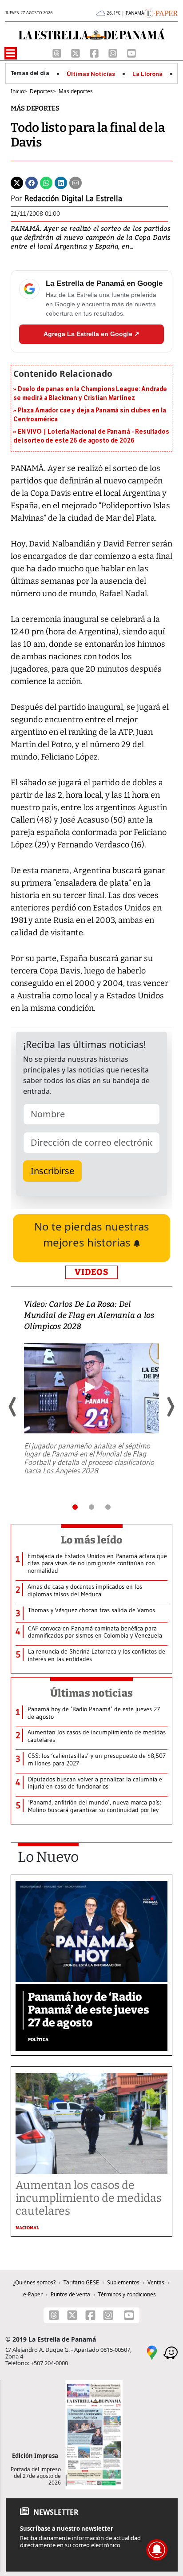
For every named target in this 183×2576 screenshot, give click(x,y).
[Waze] (171, 2352)
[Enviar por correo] (76, 182)
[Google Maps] (152, 2352)
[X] (76, 52)
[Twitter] (17, 182)
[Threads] (58, 52)
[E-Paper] (161, 12)
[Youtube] (131, 52)
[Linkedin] (61, 182)
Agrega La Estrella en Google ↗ (91, 334)
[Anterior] (13, 1407)
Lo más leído (92, 1540)
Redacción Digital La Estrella (73, 198)
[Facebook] (95, 52)
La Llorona (147, 74)
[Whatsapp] (46, 182)
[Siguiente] (170, 1407)
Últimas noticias (91, 1693)
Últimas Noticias (91, 74)
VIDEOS (91, 1272)
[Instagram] (114, 52)
